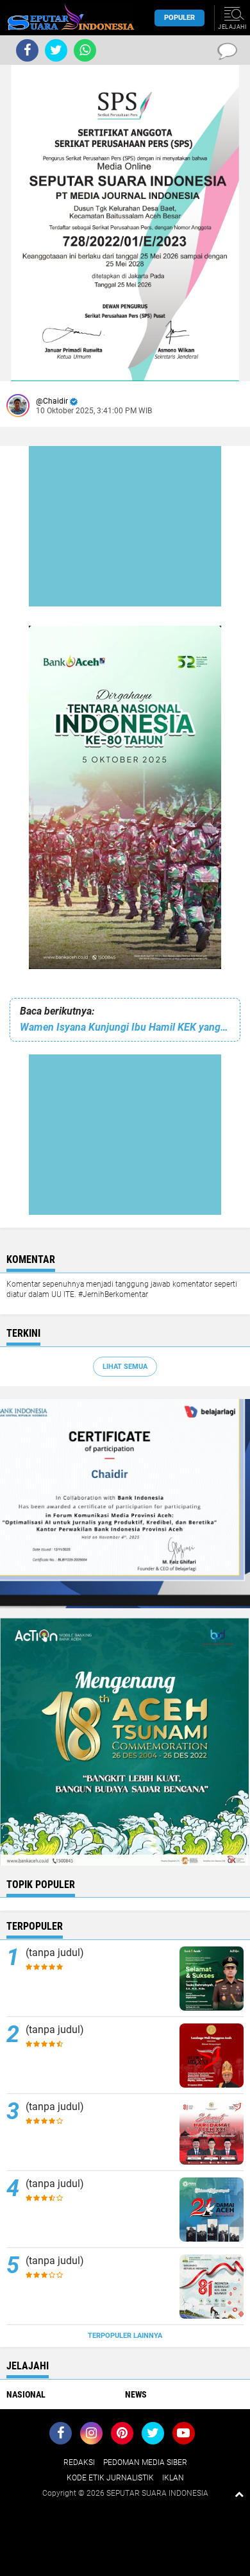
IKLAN (173, 2478)
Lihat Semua (125, 1367)
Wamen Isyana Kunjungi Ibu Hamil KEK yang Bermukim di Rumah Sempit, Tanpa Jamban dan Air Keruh (125, 1027)
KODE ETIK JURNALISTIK (110, 2478)
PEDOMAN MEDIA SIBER (145, 2462)
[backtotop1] (239, 2494)
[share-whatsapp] (85, 50)
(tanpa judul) (55, 1953)
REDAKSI (79, 2462)
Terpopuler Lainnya (125, 2336)
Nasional (26, 2394)
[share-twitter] (56, 50)
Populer (179, 18)
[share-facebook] (27, 50)
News (136, 2394)
